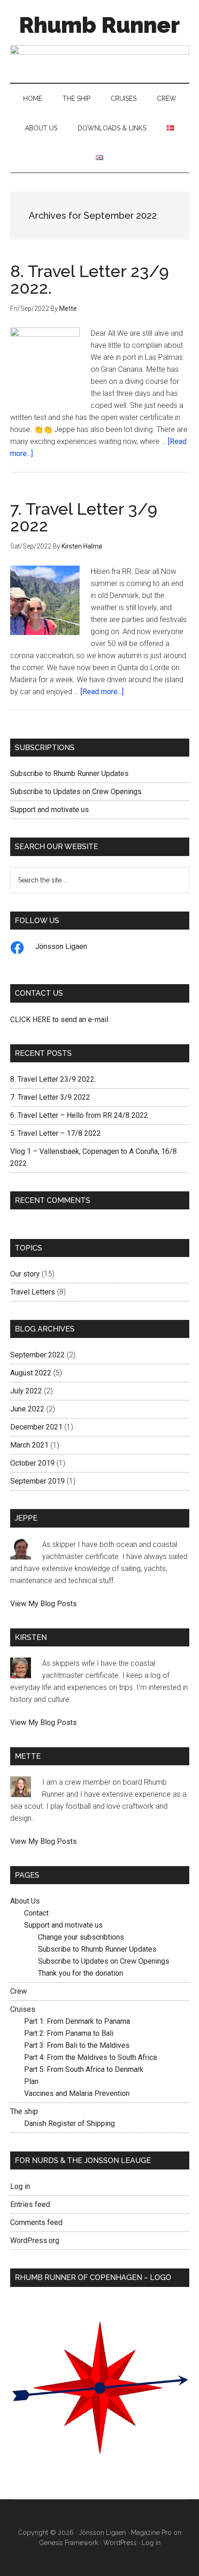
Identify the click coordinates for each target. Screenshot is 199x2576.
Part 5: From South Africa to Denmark (84, 2069)
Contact (36, 1913)
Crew (19, 1991)
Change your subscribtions (81, 1937)
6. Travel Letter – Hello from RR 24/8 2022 (79, 1115)
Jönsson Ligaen (61, 946)
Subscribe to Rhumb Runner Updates (69, 773)
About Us (25, 1901)
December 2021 (36, 1427)
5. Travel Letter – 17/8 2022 (56, 1133)
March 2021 (29, 1445)
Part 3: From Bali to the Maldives (77, 2045)
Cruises (23, 2009)
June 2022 (27, 1409)
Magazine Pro (151, 2533)
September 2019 (37, 1481)
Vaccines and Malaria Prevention (77, 2093)
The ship (24, 2111)
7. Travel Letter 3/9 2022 (84, 517)
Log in (20, 2186)
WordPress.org (35, 2240)
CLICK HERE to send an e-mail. (60, 1020)
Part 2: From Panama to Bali (69, 2033)
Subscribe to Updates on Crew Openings (76, 792)
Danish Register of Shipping (69, 2123)
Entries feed (30, 2204)
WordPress (120, 2543)
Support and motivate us (50, 810)
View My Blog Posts (44, 1604)
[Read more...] (102, 692)
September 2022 (37, 1355)
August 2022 (31, 1373)
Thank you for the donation (81, 1973)
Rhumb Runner (99, 25)
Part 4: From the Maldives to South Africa (90, 2057)
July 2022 (26, 1391)
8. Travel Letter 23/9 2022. (90, 279)
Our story (25, 1274)
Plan (31, 2081)
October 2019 (32, 1463)
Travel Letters (33, 1292)
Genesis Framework (68, 2543)
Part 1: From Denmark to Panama (77, 2021)
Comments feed (36, 2222)
